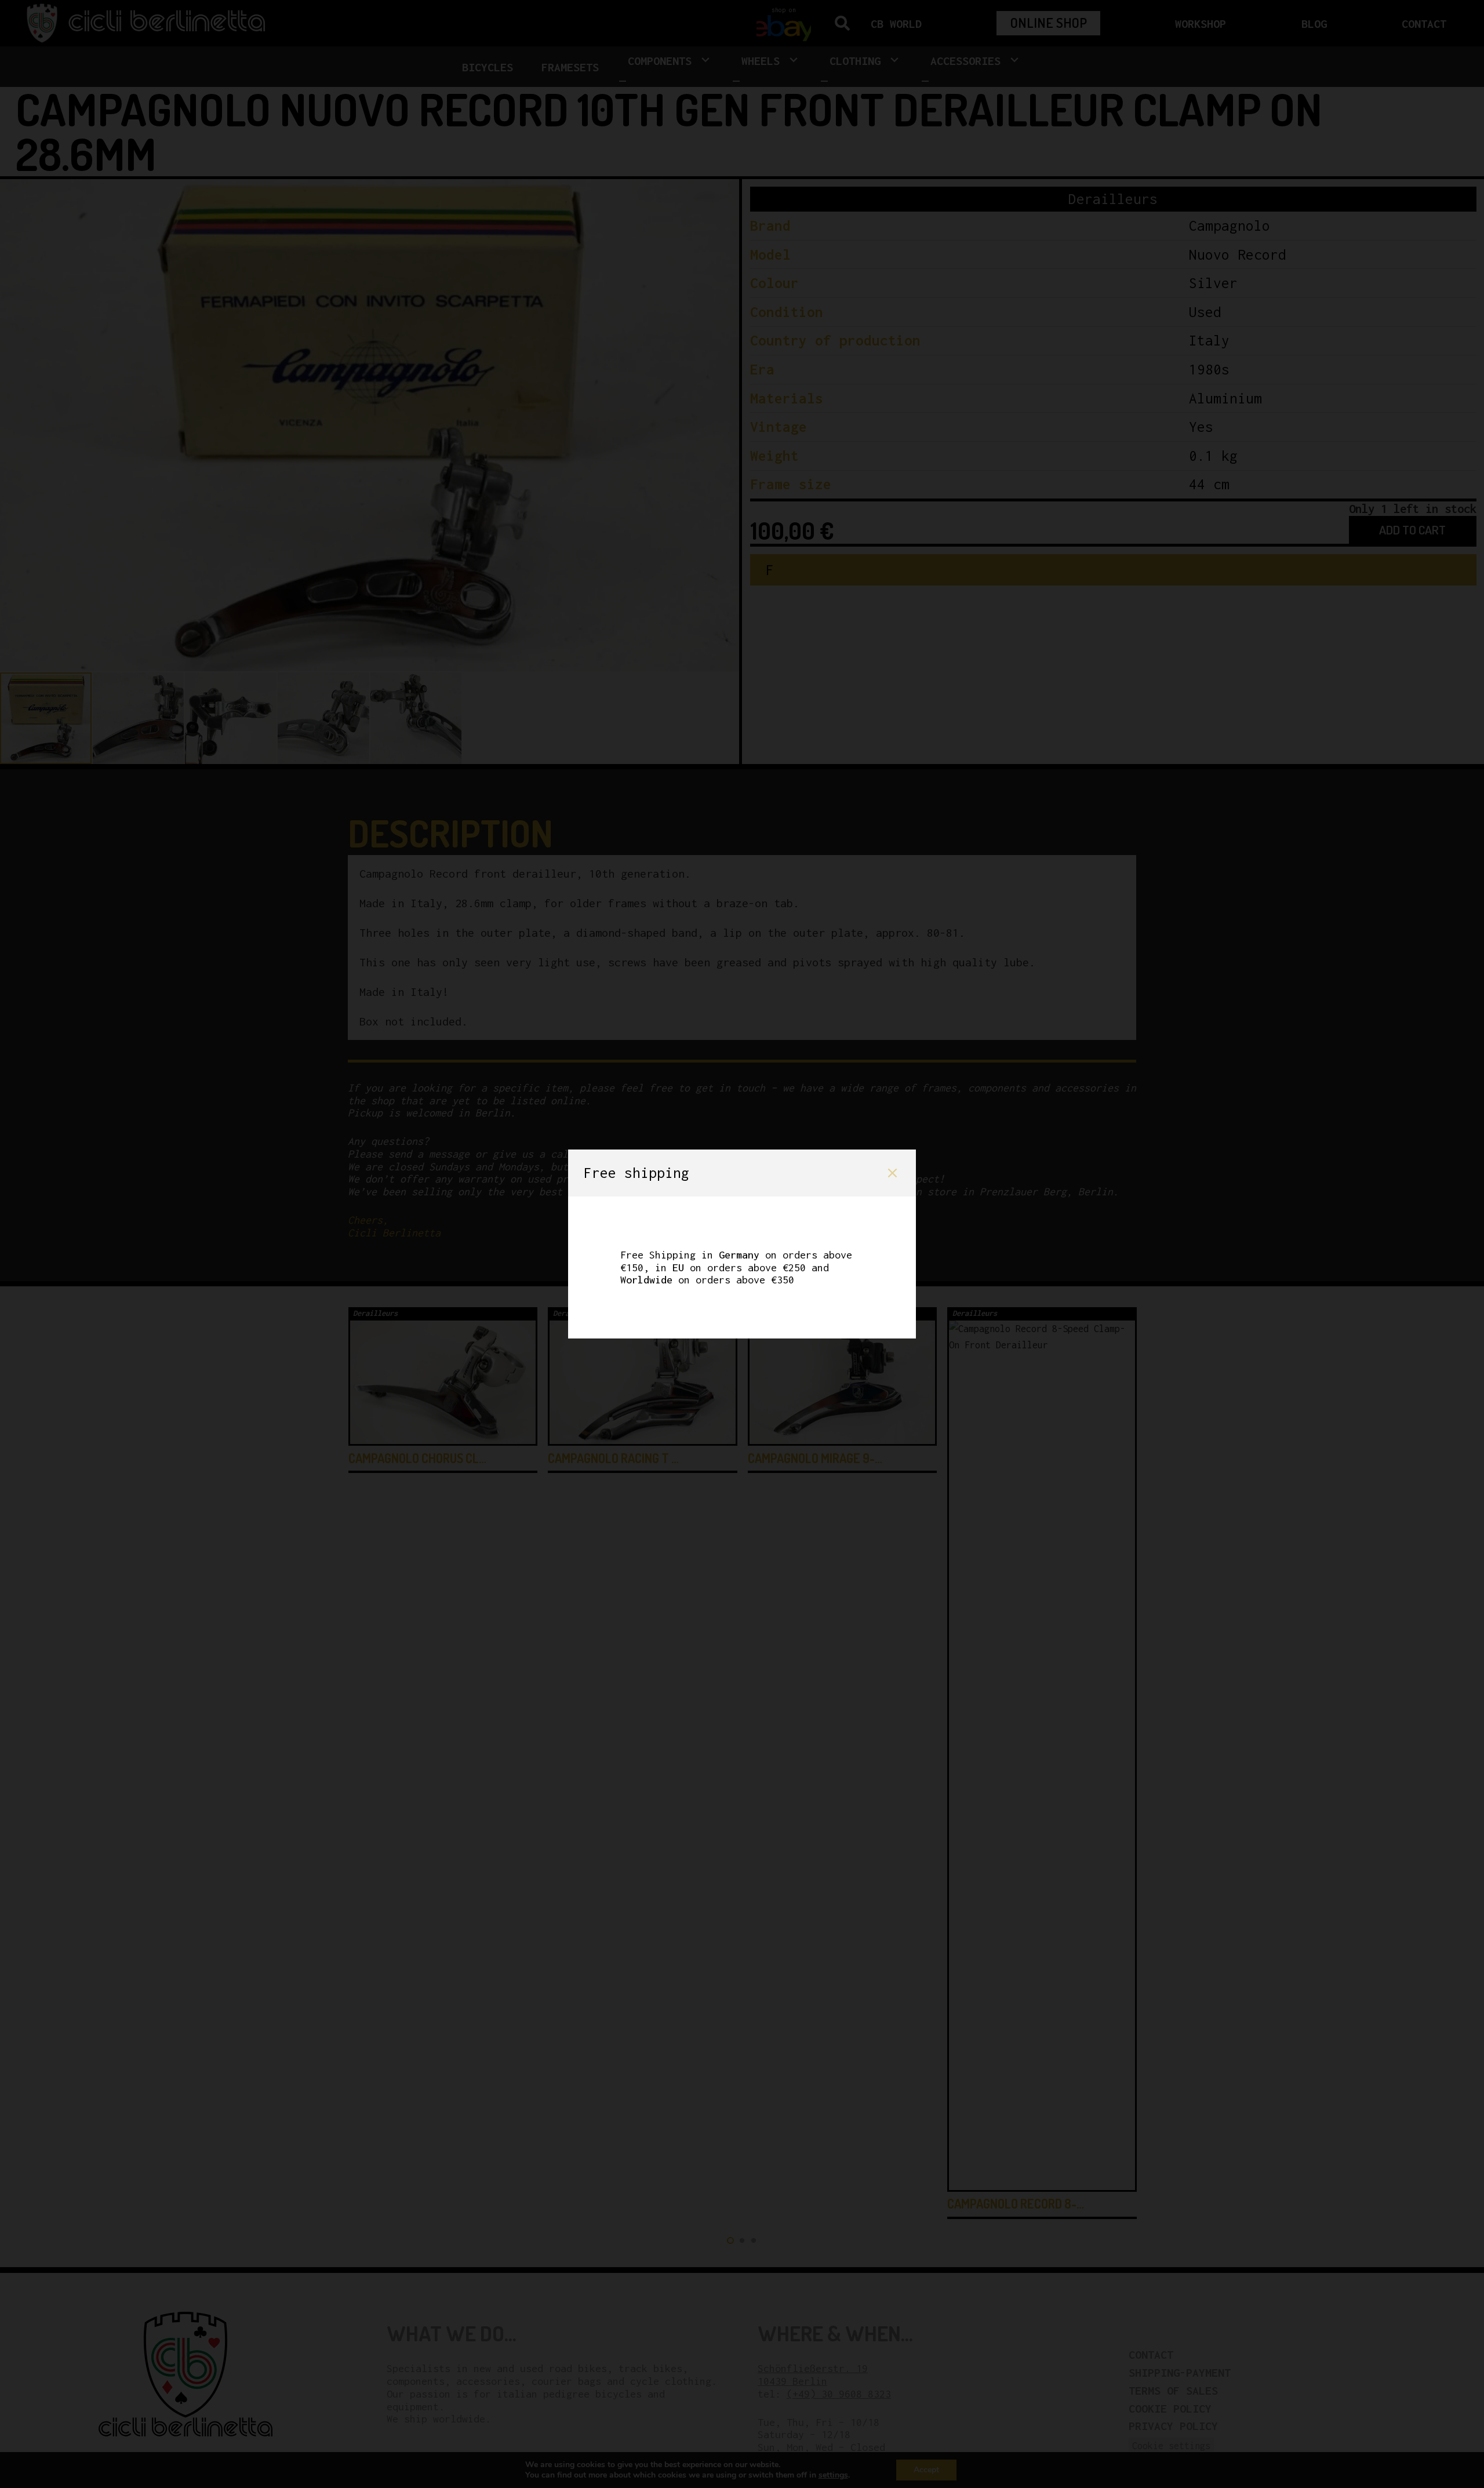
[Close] (892, 1173)
